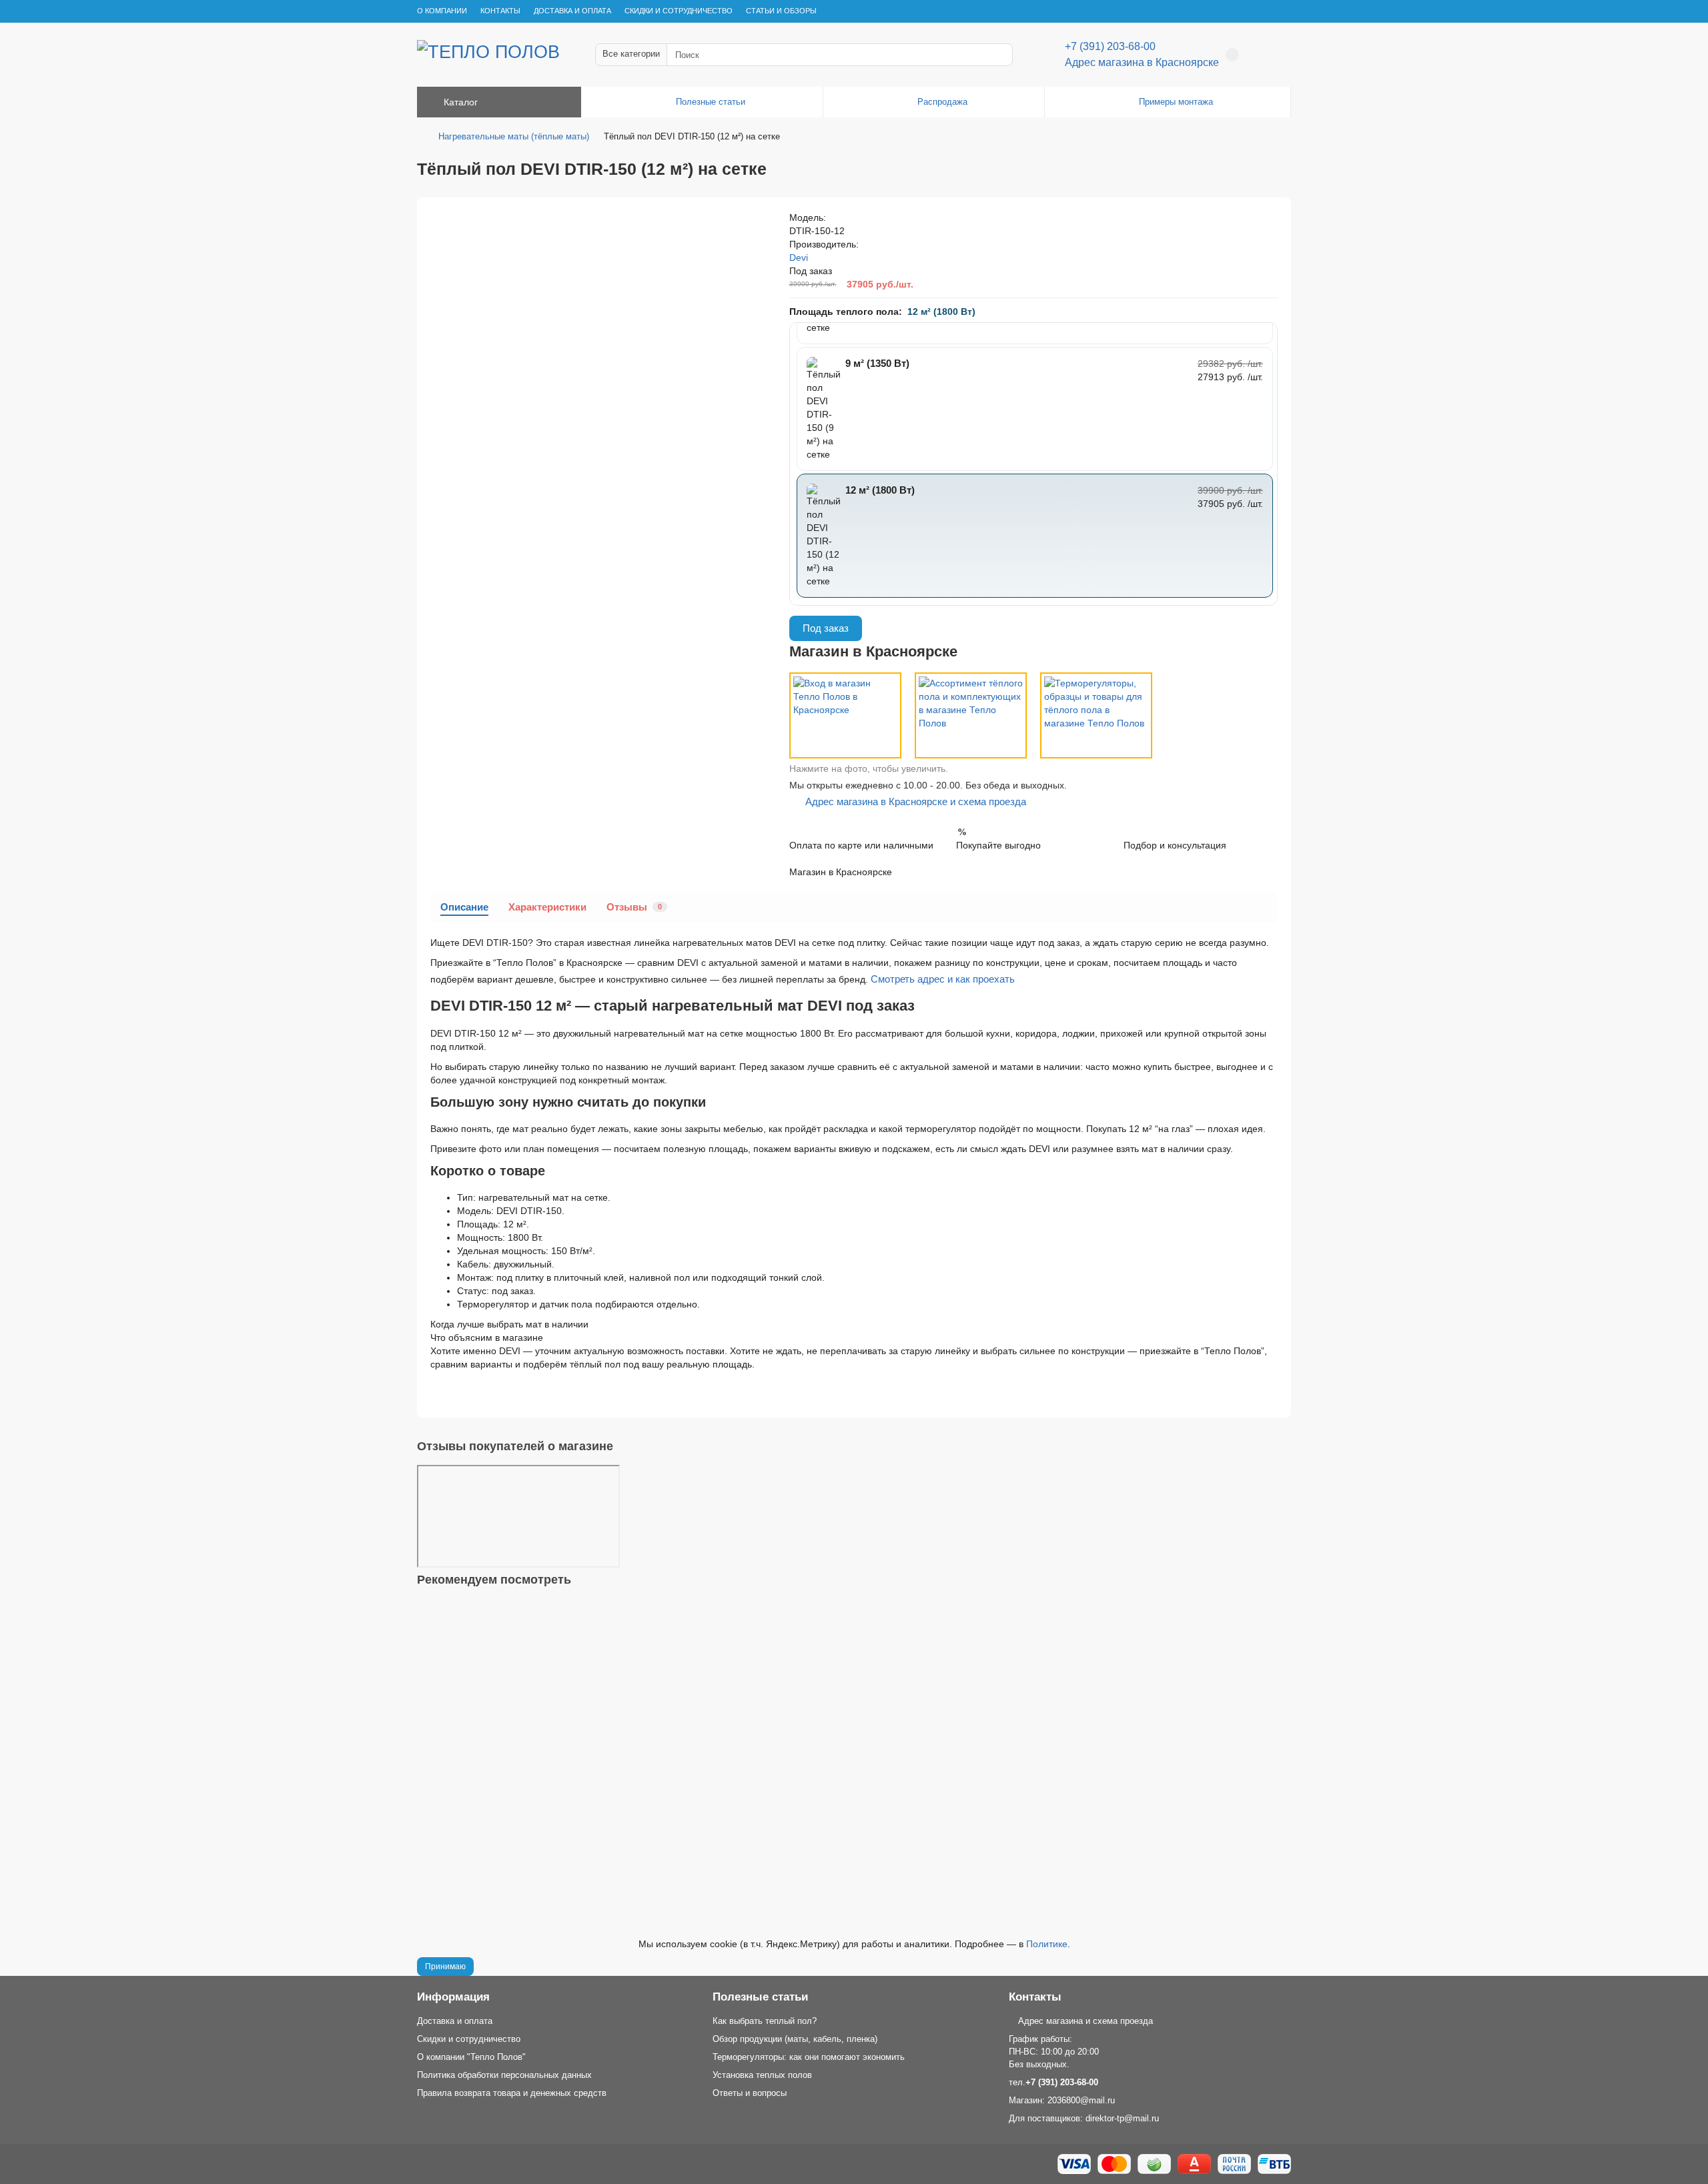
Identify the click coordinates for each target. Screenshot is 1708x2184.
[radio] (1035, 409)
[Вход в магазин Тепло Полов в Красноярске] (845, 715)
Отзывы (634, 907)
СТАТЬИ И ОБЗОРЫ (781, 11)
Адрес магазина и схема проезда (1084, 2021)
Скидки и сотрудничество (469, 2039)
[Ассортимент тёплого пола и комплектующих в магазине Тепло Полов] (971, 715)
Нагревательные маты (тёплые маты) (514, 136)
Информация (453, 1997)
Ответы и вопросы (750, 2093)
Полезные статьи (711, 102)
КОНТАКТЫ (500, 11)
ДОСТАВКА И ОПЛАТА (572, 11)
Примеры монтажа (1176, 102)
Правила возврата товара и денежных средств (512, 2093)
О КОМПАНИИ (442, 11)
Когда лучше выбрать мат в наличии (509, 1324)
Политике (1047, 1944)
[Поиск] (999, 55)
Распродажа (942, 102)
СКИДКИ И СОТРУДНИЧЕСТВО (679, 11)
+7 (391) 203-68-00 (1110, 46)
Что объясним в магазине (487, 1337)
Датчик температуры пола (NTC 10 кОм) (509, 1786)
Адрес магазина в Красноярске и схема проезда (912, 801)
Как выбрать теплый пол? (765, 2021)
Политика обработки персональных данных (504, 2075)
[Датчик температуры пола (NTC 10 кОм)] (854, 1686)
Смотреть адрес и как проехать (943, 979)
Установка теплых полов (762, 2075)
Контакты (1035, 1997)
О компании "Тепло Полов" (471, 2057)
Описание (464, 907)
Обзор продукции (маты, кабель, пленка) (795, 2039)
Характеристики (547, 907)
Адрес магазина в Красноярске (1142, 62)
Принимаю (445, 1967)
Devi (799, 257)
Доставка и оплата (455, 2021)
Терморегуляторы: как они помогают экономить (809, 2057)
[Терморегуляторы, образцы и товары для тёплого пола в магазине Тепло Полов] (1096, 715)
